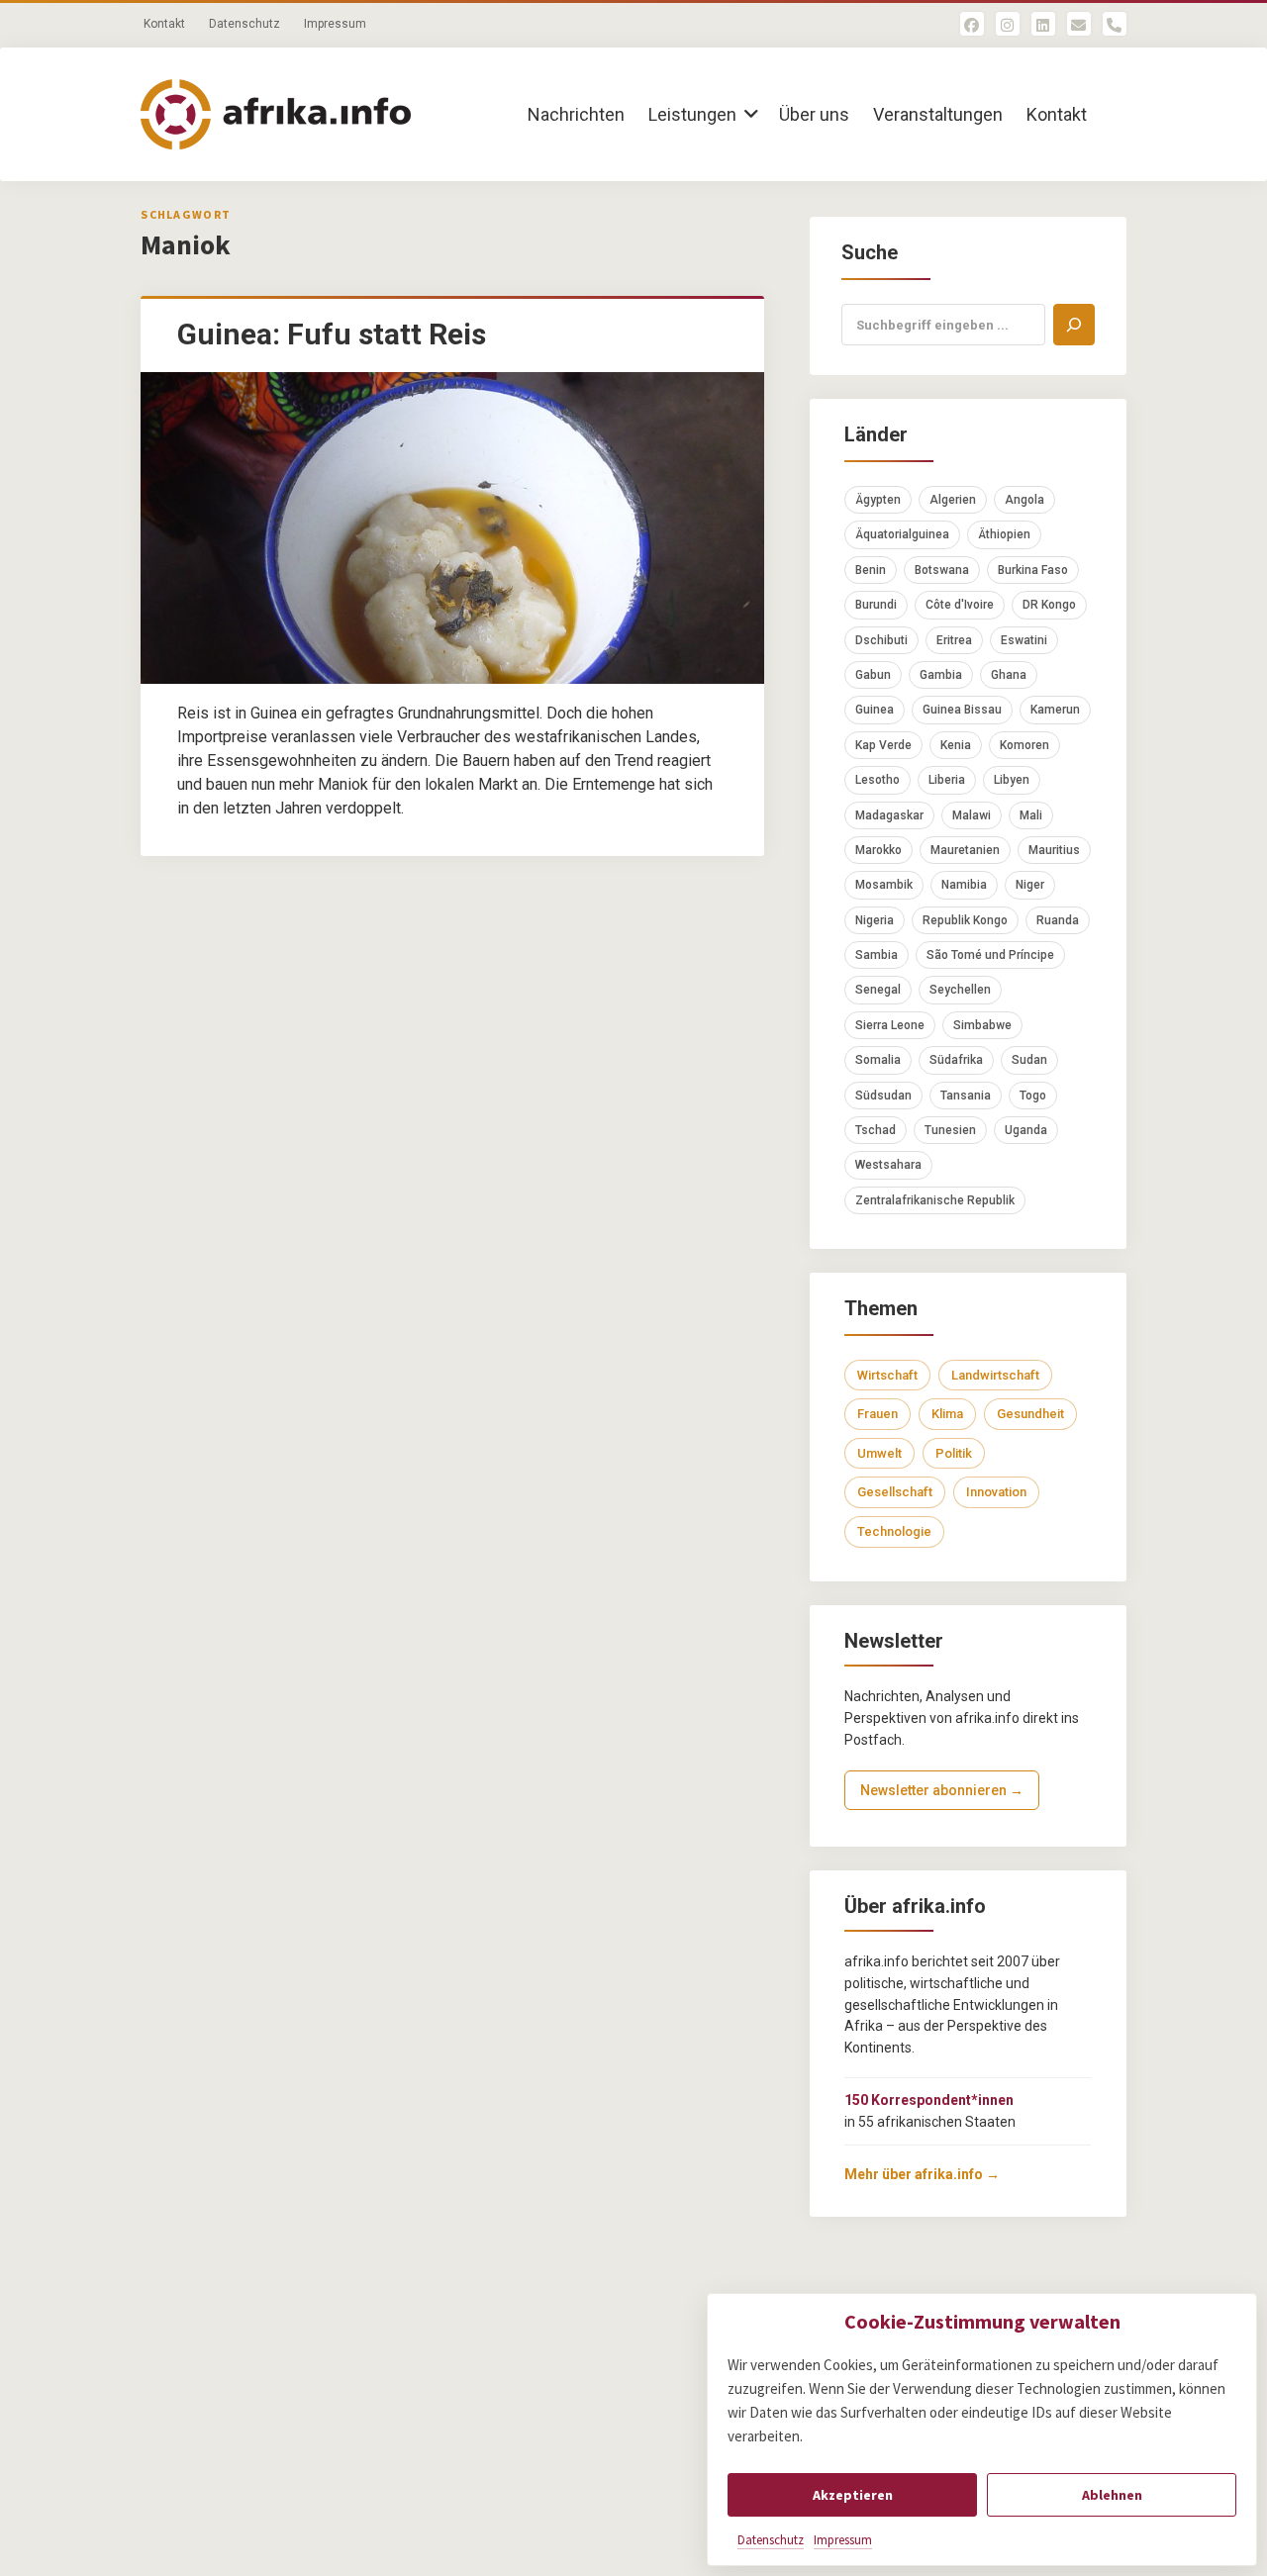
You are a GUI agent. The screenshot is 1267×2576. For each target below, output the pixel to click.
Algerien (953, 500)
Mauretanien (965, 850)
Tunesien (950, 1130)
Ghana (1009, 675)
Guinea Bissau (962, 710)
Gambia (941, 675)
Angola (1024, 500)
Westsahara (888, 1165)
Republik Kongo (965, 920)
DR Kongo (1049, 605)
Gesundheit (1030, 1414)
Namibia (964, 885)
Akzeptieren (853, 2495)
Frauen (877, 1414)
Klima (947, 1414)
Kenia (956, 745)
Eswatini (1024, 640)
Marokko (878, 850)
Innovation (996, 1492)
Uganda (1026, 1130)
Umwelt (879, 1453)
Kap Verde (883, 745)
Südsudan (883, 1096)
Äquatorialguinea (902, 534)
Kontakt (164, 24)
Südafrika (956, 1060)
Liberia (947, 780)
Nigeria (875, 920)
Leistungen (692, 114)
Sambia (877, 955)
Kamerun (1055, 710)
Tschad (876, 1130)
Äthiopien (1004, 534)
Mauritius (1054, 850)
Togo (1033, 1096)
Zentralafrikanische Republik (935, 1200)
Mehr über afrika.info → (922, 2174)
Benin (871, 570)
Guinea (875, 710)
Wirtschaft (887, 1375)
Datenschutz (771, 2540)
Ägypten (878, 500)
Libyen (1012, 780)
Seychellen (960, 990)
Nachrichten (576, 114)
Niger (1030, 885)
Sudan (1029, 1060)
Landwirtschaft (995, 1375)
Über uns (814, 114)
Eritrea (954, 640)
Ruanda (1058, 920)
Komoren (1024, 745)
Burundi (876, 605)
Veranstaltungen (938, 114)
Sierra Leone (890, 1025)
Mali (1031, 815)
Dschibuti (881, 640)
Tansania (966, 1096)
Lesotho (877, 780)
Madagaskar (889, 815)
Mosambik (884, 885)
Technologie (894, 1531)
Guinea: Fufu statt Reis (332, 334)
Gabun (873, 675)
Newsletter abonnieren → (942, 1790)
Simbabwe (982, 1025)
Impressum (843, 2540)
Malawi (972, 815)
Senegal (878, 990)
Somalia (878, 1060)
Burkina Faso (1033, 570)
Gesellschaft (895, 1492)
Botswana (942, 570)
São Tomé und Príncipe (990, 955)
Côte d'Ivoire (960, 605)
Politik (954, 1453)
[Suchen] (1074, 325)
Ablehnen (1112, 2495)
